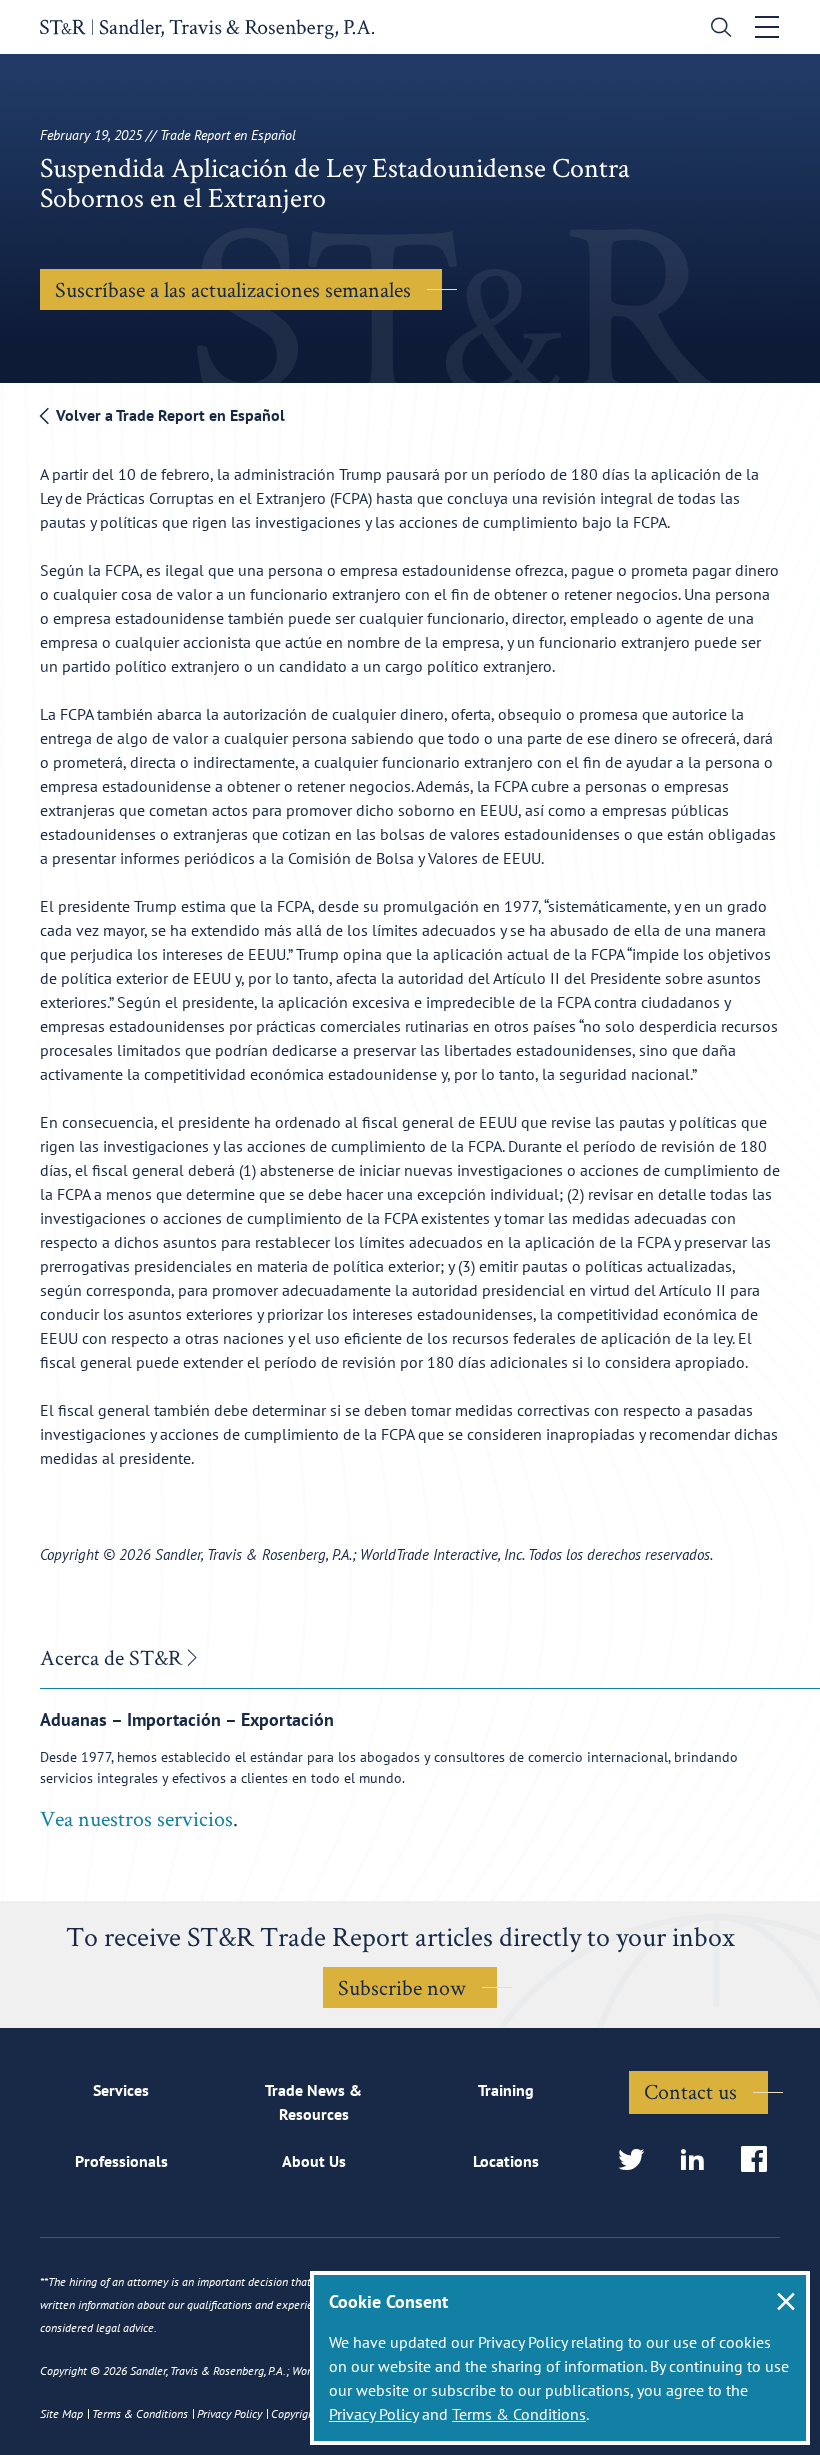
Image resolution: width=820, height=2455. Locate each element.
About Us (314, 2161)
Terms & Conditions (519, 2414)
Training (506, 2090)
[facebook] (760, 2160)
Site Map (61, 2413)
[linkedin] (698, 2160)
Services (121, 2090)
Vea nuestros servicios (136, 1818)
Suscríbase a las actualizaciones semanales (233, 289)
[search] (716, 29)
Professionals (121, 2161)
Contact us (690, 2091)
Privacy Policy (373, 2414)
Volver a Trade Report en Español (168, 415)
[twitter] (637, 2160)
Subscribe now (402, 1987)
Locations (506, 2161)
